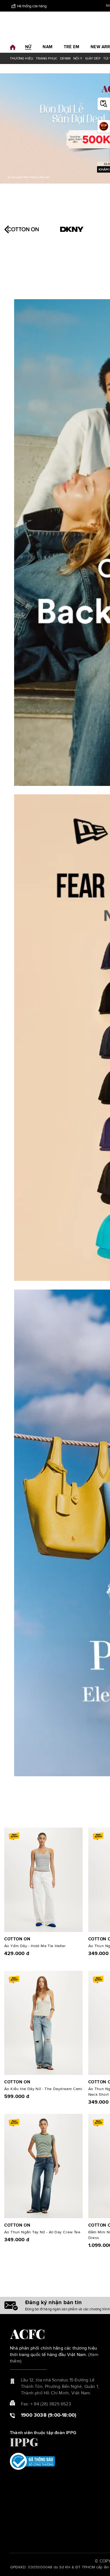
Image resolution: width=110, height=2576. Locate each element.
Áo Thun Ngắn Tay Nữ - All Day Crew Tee (42, 2232)
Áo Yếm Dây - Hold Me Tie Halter (35, 1946)
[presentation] (8, 229)
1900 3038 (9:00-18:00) (49, 2415)
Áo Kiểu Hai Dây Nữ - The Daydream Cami (43, 2089)
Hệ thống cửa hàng (32, 6)
